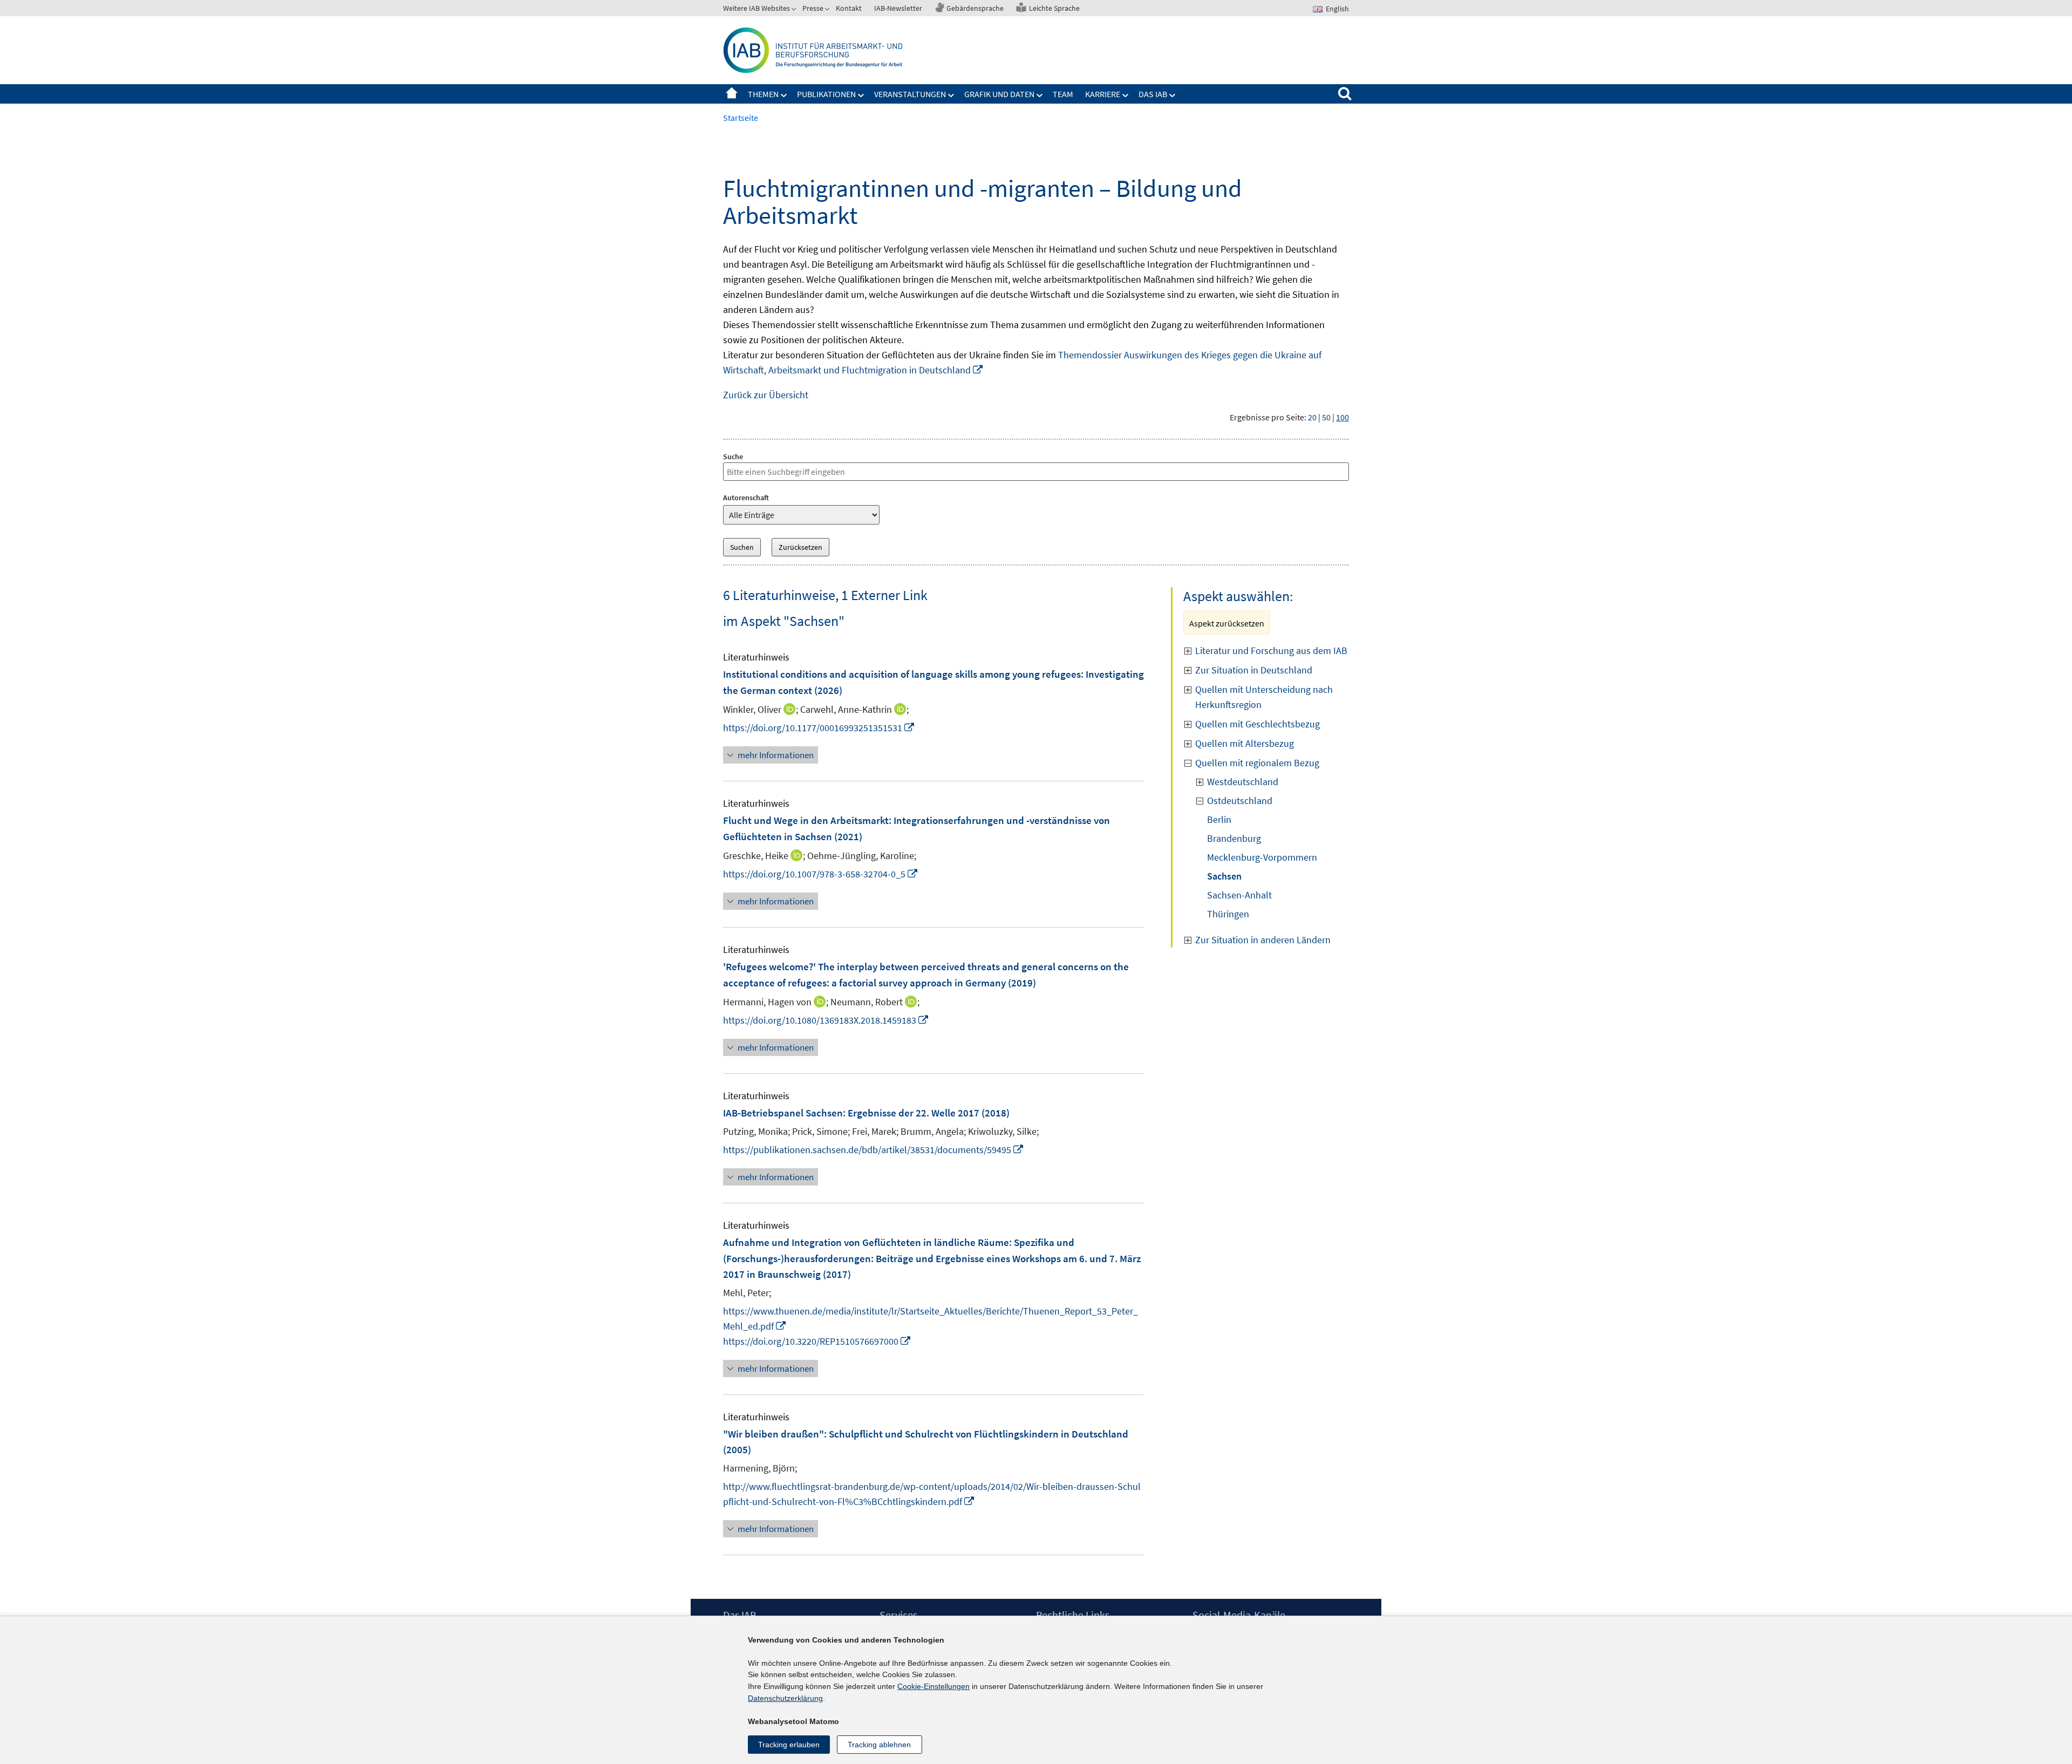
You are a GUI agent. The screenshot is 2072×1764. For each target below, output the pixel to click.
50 (1326, 417)
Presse (813, 8)
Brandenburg (1234, 838)
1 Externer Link (884, 595)
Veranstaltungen (910, 94)
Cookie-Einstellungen (933, 1686)
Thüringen (1228, 914)
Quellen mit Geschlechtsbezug (1257, 724)
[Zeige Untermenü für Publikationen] (861, 96)
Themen (763, 94)
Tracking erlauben (789, 1745)
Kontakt (849, 8)
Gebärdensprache (975, 8)
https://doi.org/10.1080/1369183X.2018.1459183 (826, 1020)
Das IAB (1153, 94)
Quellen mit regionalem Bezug (1257, 763)
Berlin (1219, 819)
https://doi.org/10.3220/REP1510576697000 (817, 1341)
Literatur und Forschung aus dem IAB (1271, 651)
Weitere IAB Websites (756, 8)
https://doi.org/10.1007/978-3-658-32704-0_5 (821, 874)
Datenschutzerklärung (785, 1698)
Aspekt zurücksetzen (1227, 623)
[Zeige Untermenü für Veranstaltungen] (951, 96)
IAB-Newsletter (898, 8)
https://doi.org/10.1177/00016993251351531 (819, 728)
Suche (733, 457)
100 (1342, 417)
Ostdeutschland (1240, 801)
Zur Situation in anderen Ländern (1263, 940)
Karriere (1103, 94)
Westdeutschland (1243, 782)
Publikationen (826, 94)
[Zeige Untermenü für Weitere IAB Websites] (795, 10)
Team (1063, 94)
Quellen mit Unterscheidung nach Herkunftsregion (1264, 697)
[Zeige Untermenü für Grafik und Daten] (1040, 96)
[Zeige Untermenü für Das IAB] (1173, 96)
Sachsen (1224, 876)
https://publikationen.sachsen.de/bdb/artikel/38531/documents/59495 (874, 1150)
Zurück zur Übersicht (766, 395)
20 (1312, 417)
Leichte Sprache (1054, 8)
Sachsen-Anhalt (1239, 895)
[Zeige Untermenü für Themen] (784, 96)
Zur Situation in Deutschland (1254, 670)
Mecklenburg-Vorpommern (1262, 857)
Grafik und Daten (999, 94)
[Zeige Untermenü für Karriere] (1126, 96)
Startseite (732, 94)
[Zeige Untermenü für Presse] (828, 10)
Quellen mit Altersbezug (1245, 743)
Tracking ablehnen (879, 1745)
